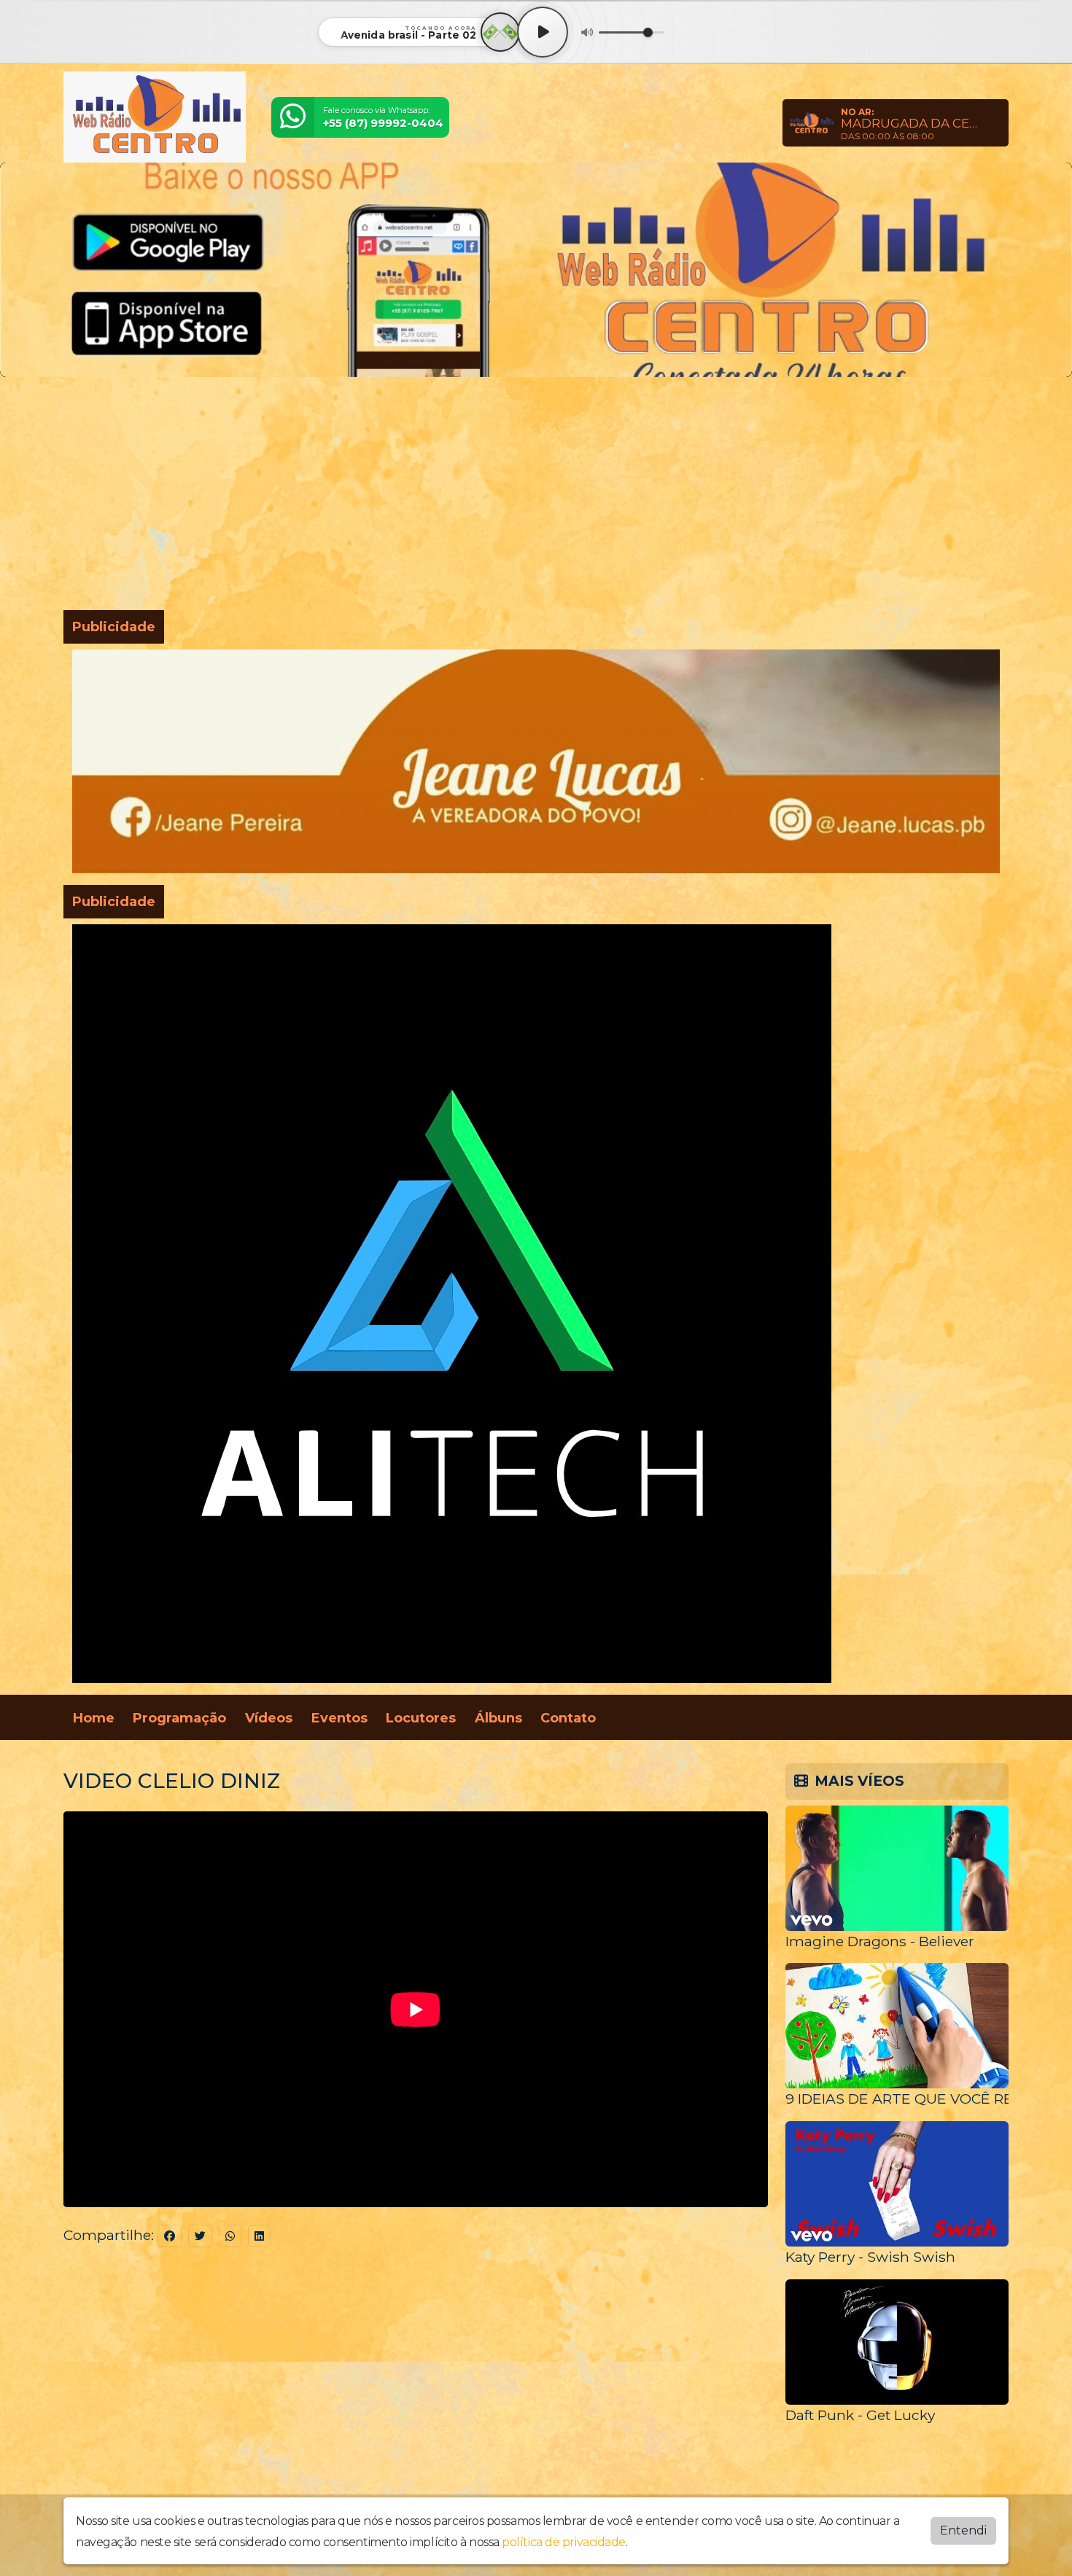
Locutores (421, 1718)
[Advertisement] (536, 496)
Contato (568, 1718)
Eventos (339, 1718)
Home (94, 1718)
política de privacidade (564, 2542)
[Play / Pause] (543, 32)
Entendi (963, 2530)
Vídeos (269, 1718)
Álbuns (498, 1718)
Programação (179, 1718)
